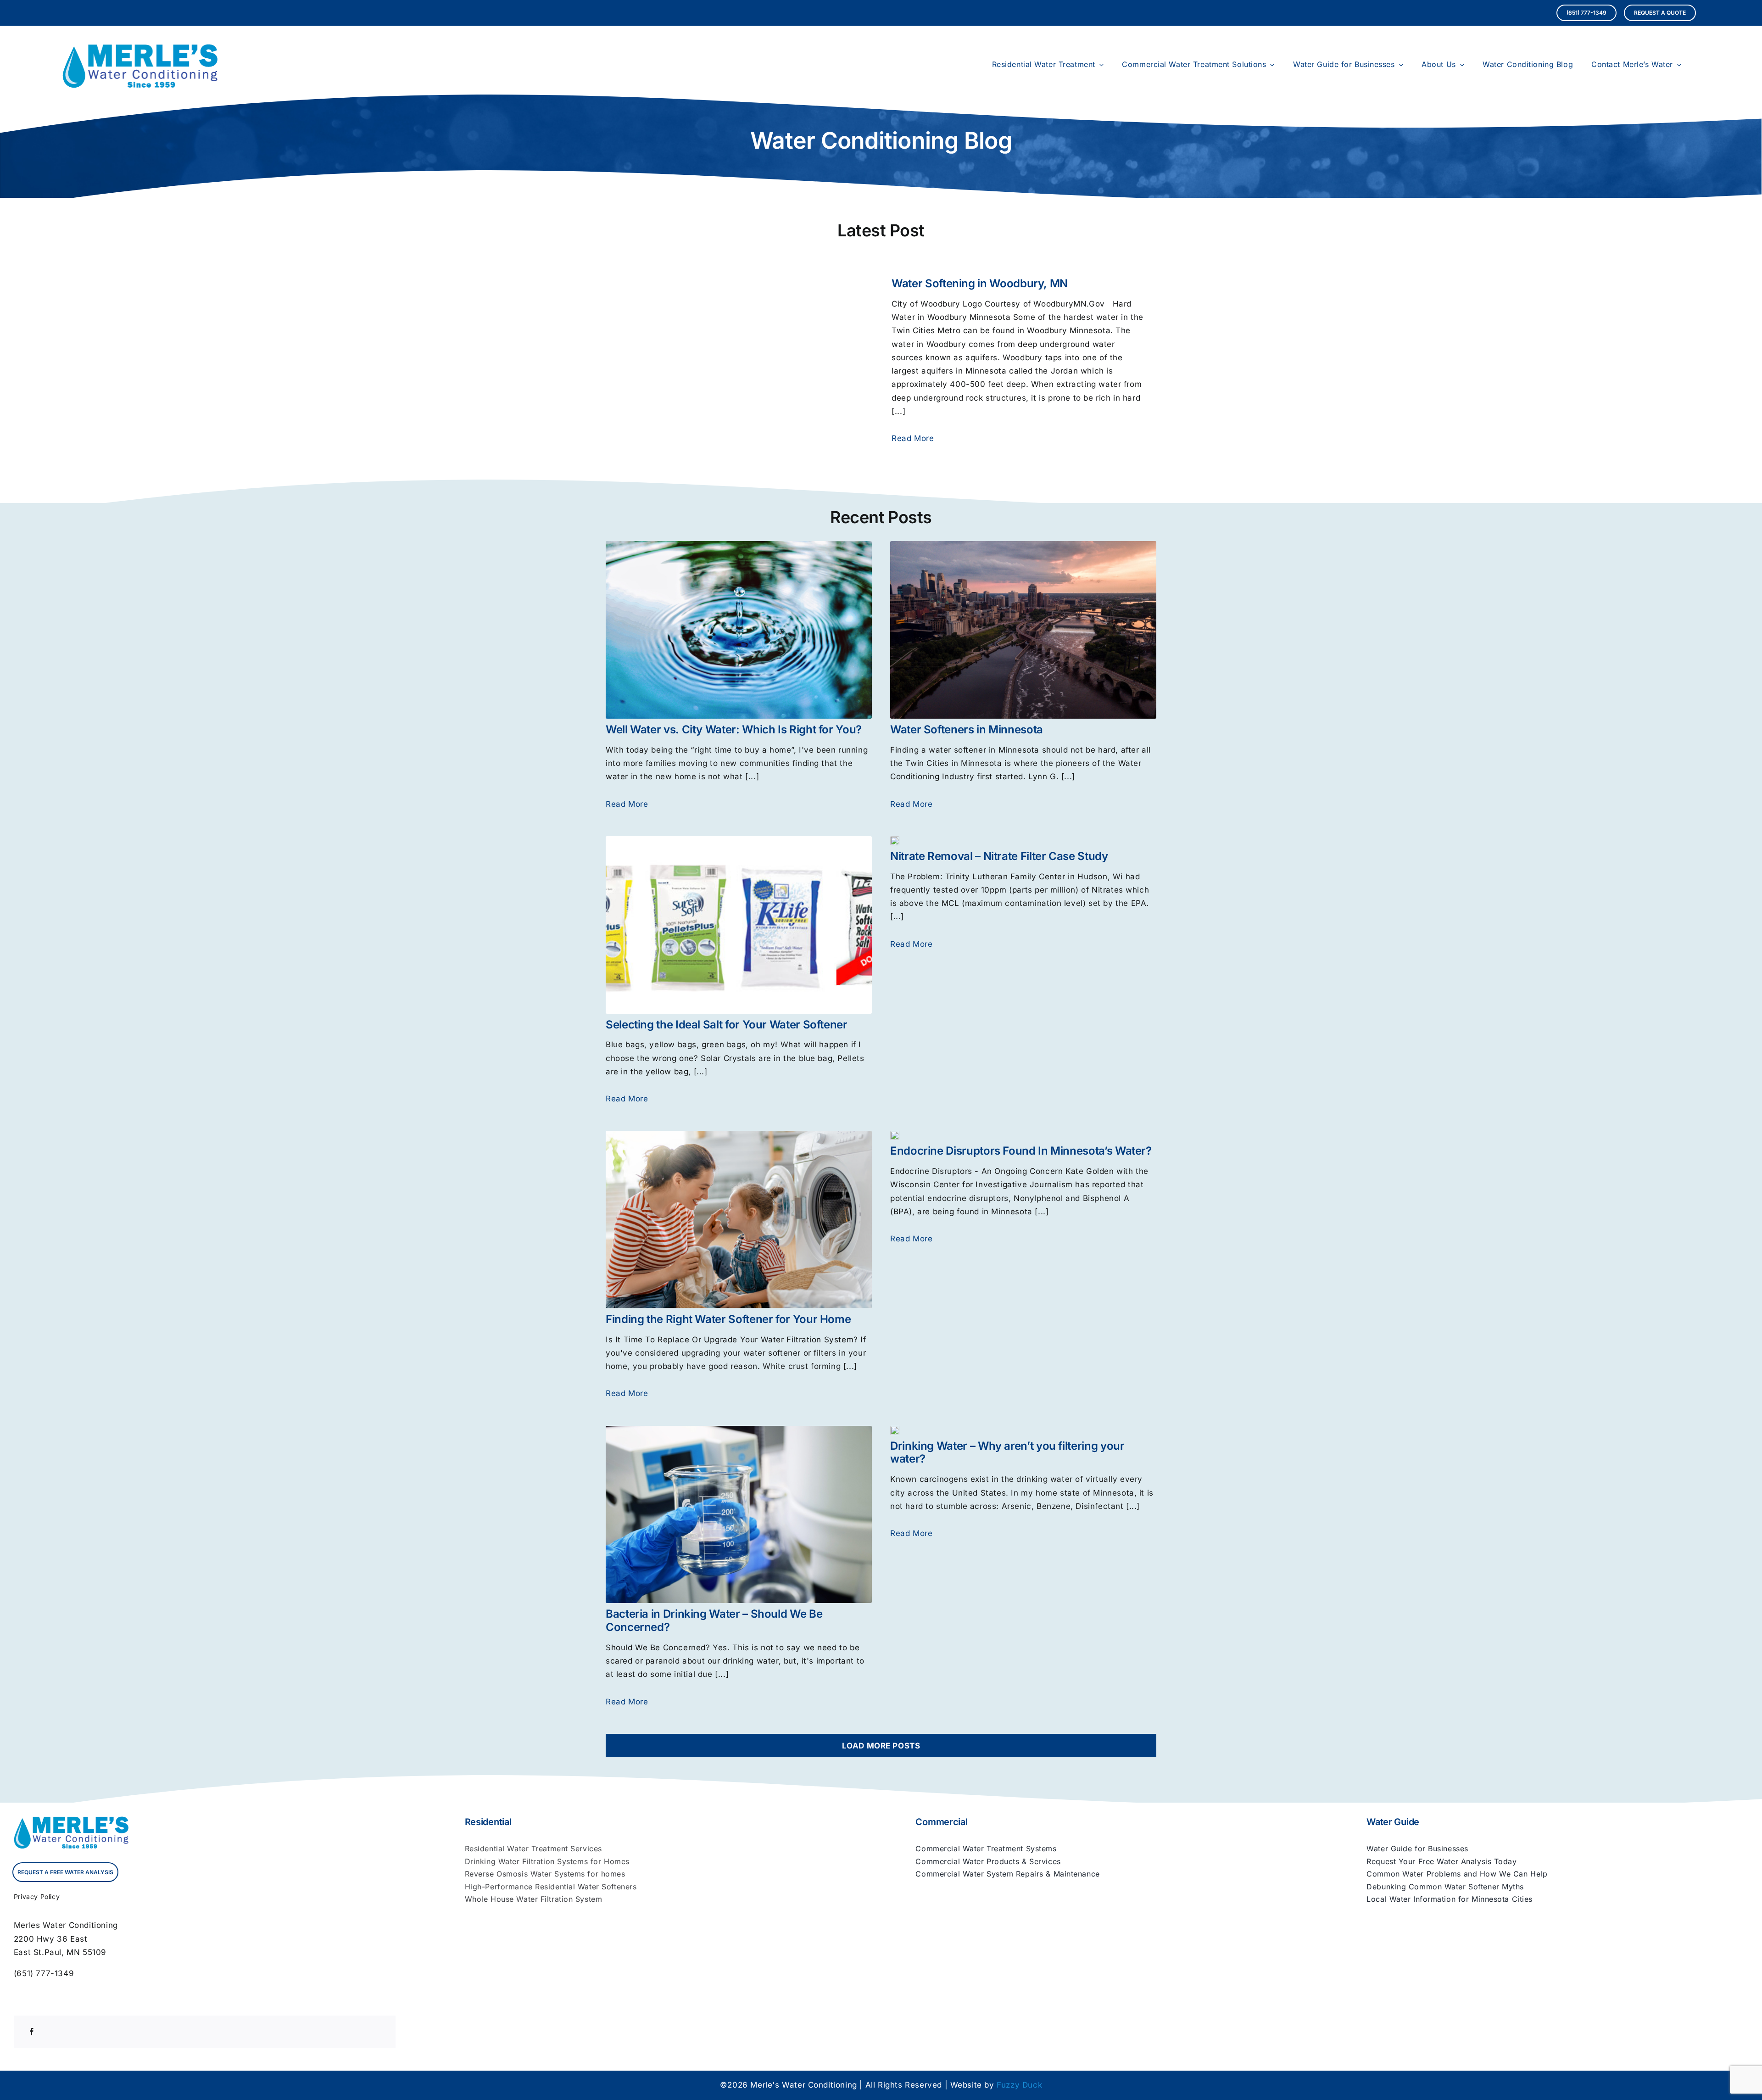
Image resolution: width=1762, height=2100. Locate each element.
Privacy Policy (37, 1896)
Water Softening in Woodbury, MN (980, 283)
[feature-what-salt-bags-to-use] (739, 840)
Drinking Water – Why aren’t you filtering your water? (1007, 1452)
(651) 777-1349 (44, 1973)
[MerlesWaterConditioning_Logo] (140, 48)
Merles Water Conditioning (66, 1925)
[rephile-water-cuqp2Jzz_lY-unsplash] (739, 1430)
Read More (913, 438)
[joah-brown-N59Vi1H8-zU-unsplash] (895, 1430)
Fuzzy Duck (1019, 2085)
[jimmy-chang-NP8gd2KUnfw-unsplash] (739, 545)
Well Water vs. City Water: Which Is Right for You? (734, 729)
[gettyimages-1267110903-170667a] (739, 1134)
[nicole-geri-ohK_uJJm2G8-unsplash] (1023, 545)
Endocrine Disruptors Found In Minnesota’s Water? (1021, 1151)
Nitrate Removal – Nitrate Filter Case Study (999, 856)
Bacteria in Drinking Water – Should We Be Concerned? (714, 1620)
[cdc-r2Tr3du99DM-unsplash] (895, 840)
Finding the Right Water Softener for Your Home (728, 1319)
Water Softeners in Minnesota (967, 729)
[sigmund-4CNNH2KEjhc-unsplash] (895, 1134)
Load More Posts (881, 1746)
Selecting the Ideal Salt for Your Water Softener (727, 1025)
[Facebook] (32, 2032)
